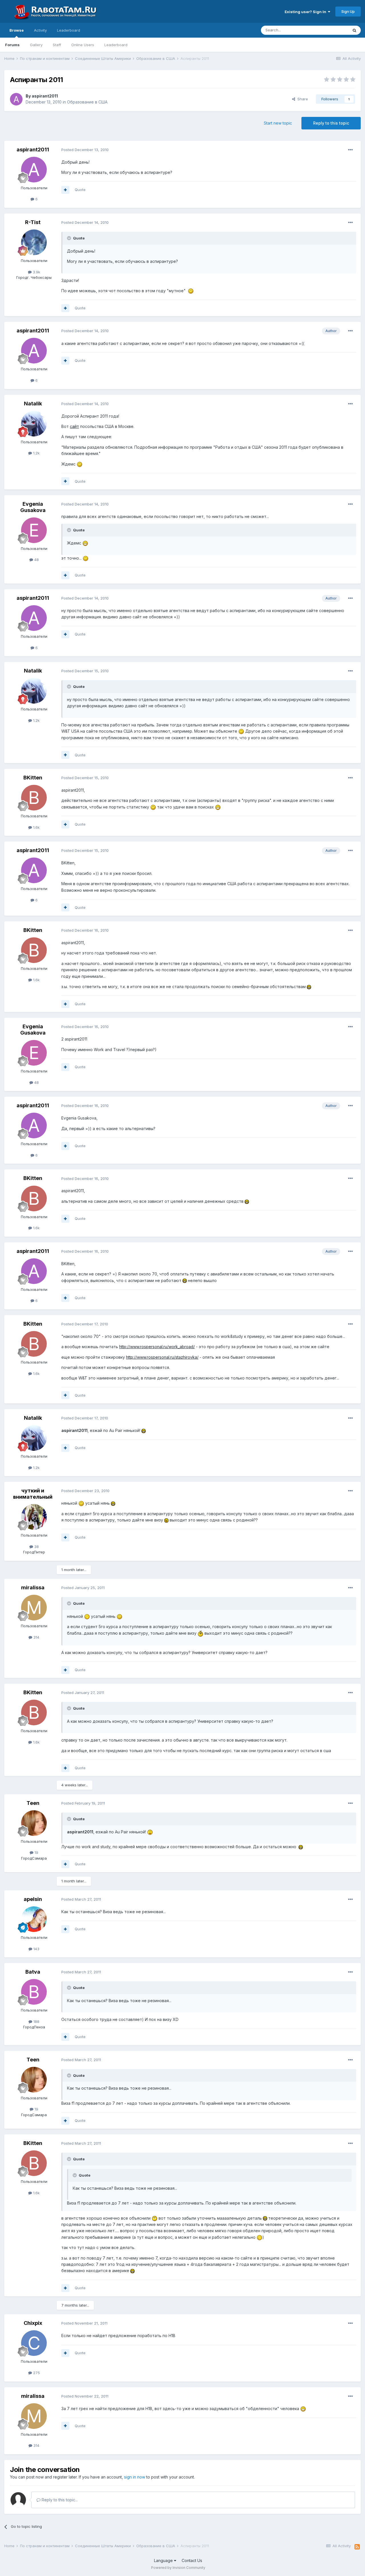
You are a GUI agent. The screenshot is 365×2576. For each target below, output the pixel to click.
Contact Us (192, 2560)
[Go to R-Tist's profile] (34, 242)
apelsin (33, 1899)
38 (36, 1547)
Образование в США (87, 102)
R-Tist (33, 222)
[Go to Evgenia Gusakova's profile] (34, 530)
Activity (40, 30)
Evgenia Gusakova (33, 507)
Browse (17, 30)
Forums (12, 45)
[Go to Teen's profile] (34, 1823)
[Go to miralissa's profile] (34, 1608)
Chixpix (33, 2323)
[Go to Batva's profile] (34, 1992)
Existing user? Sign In (306, 12)
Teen (33, 1803)
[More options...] (350, 150)
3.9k (36, 272)
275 (36, 2373)
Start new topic (278, 123)
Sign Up (348, 11)
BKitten (33, 778)
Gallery (36, 45)
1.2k (36, 453)
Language (164, 2560)
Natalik (33, 404)
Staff (57, 45)
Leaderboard (116, 45)
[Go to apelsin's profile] (34, 1919)
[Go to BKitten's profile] (34, 798)
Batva (33, 1972)
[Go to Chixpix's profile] (34, 2343)
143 (36, 1949)
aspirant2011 (45, 96)
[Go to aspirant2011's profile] (16, 99)
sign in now (135, 2477)
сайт (74, 426)
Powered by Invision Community (178, 2568)
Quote (80, 190)
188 (36, 2022)
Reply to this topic (331, 123)
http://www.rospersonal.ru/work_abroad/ (157, 1347)
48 (36, 560)
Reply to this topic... (59, 2500)
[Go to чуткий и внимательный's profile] (34, 1517)
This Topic (331, 30)
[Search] (354, 30)
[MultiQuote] (65, 190)
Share (302, 99)
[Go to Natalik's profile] (34, 424)
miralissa (33, 1587)
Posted (85, 150)
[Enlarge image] (191, 291)
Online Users (83, 45)
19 (36, 1852)
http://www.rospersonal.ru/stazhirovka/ (162, 1357)
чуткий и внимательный (33, 1494)
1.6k (36, 827)
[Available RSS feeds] (357, 2547)
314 (36, 1637)
